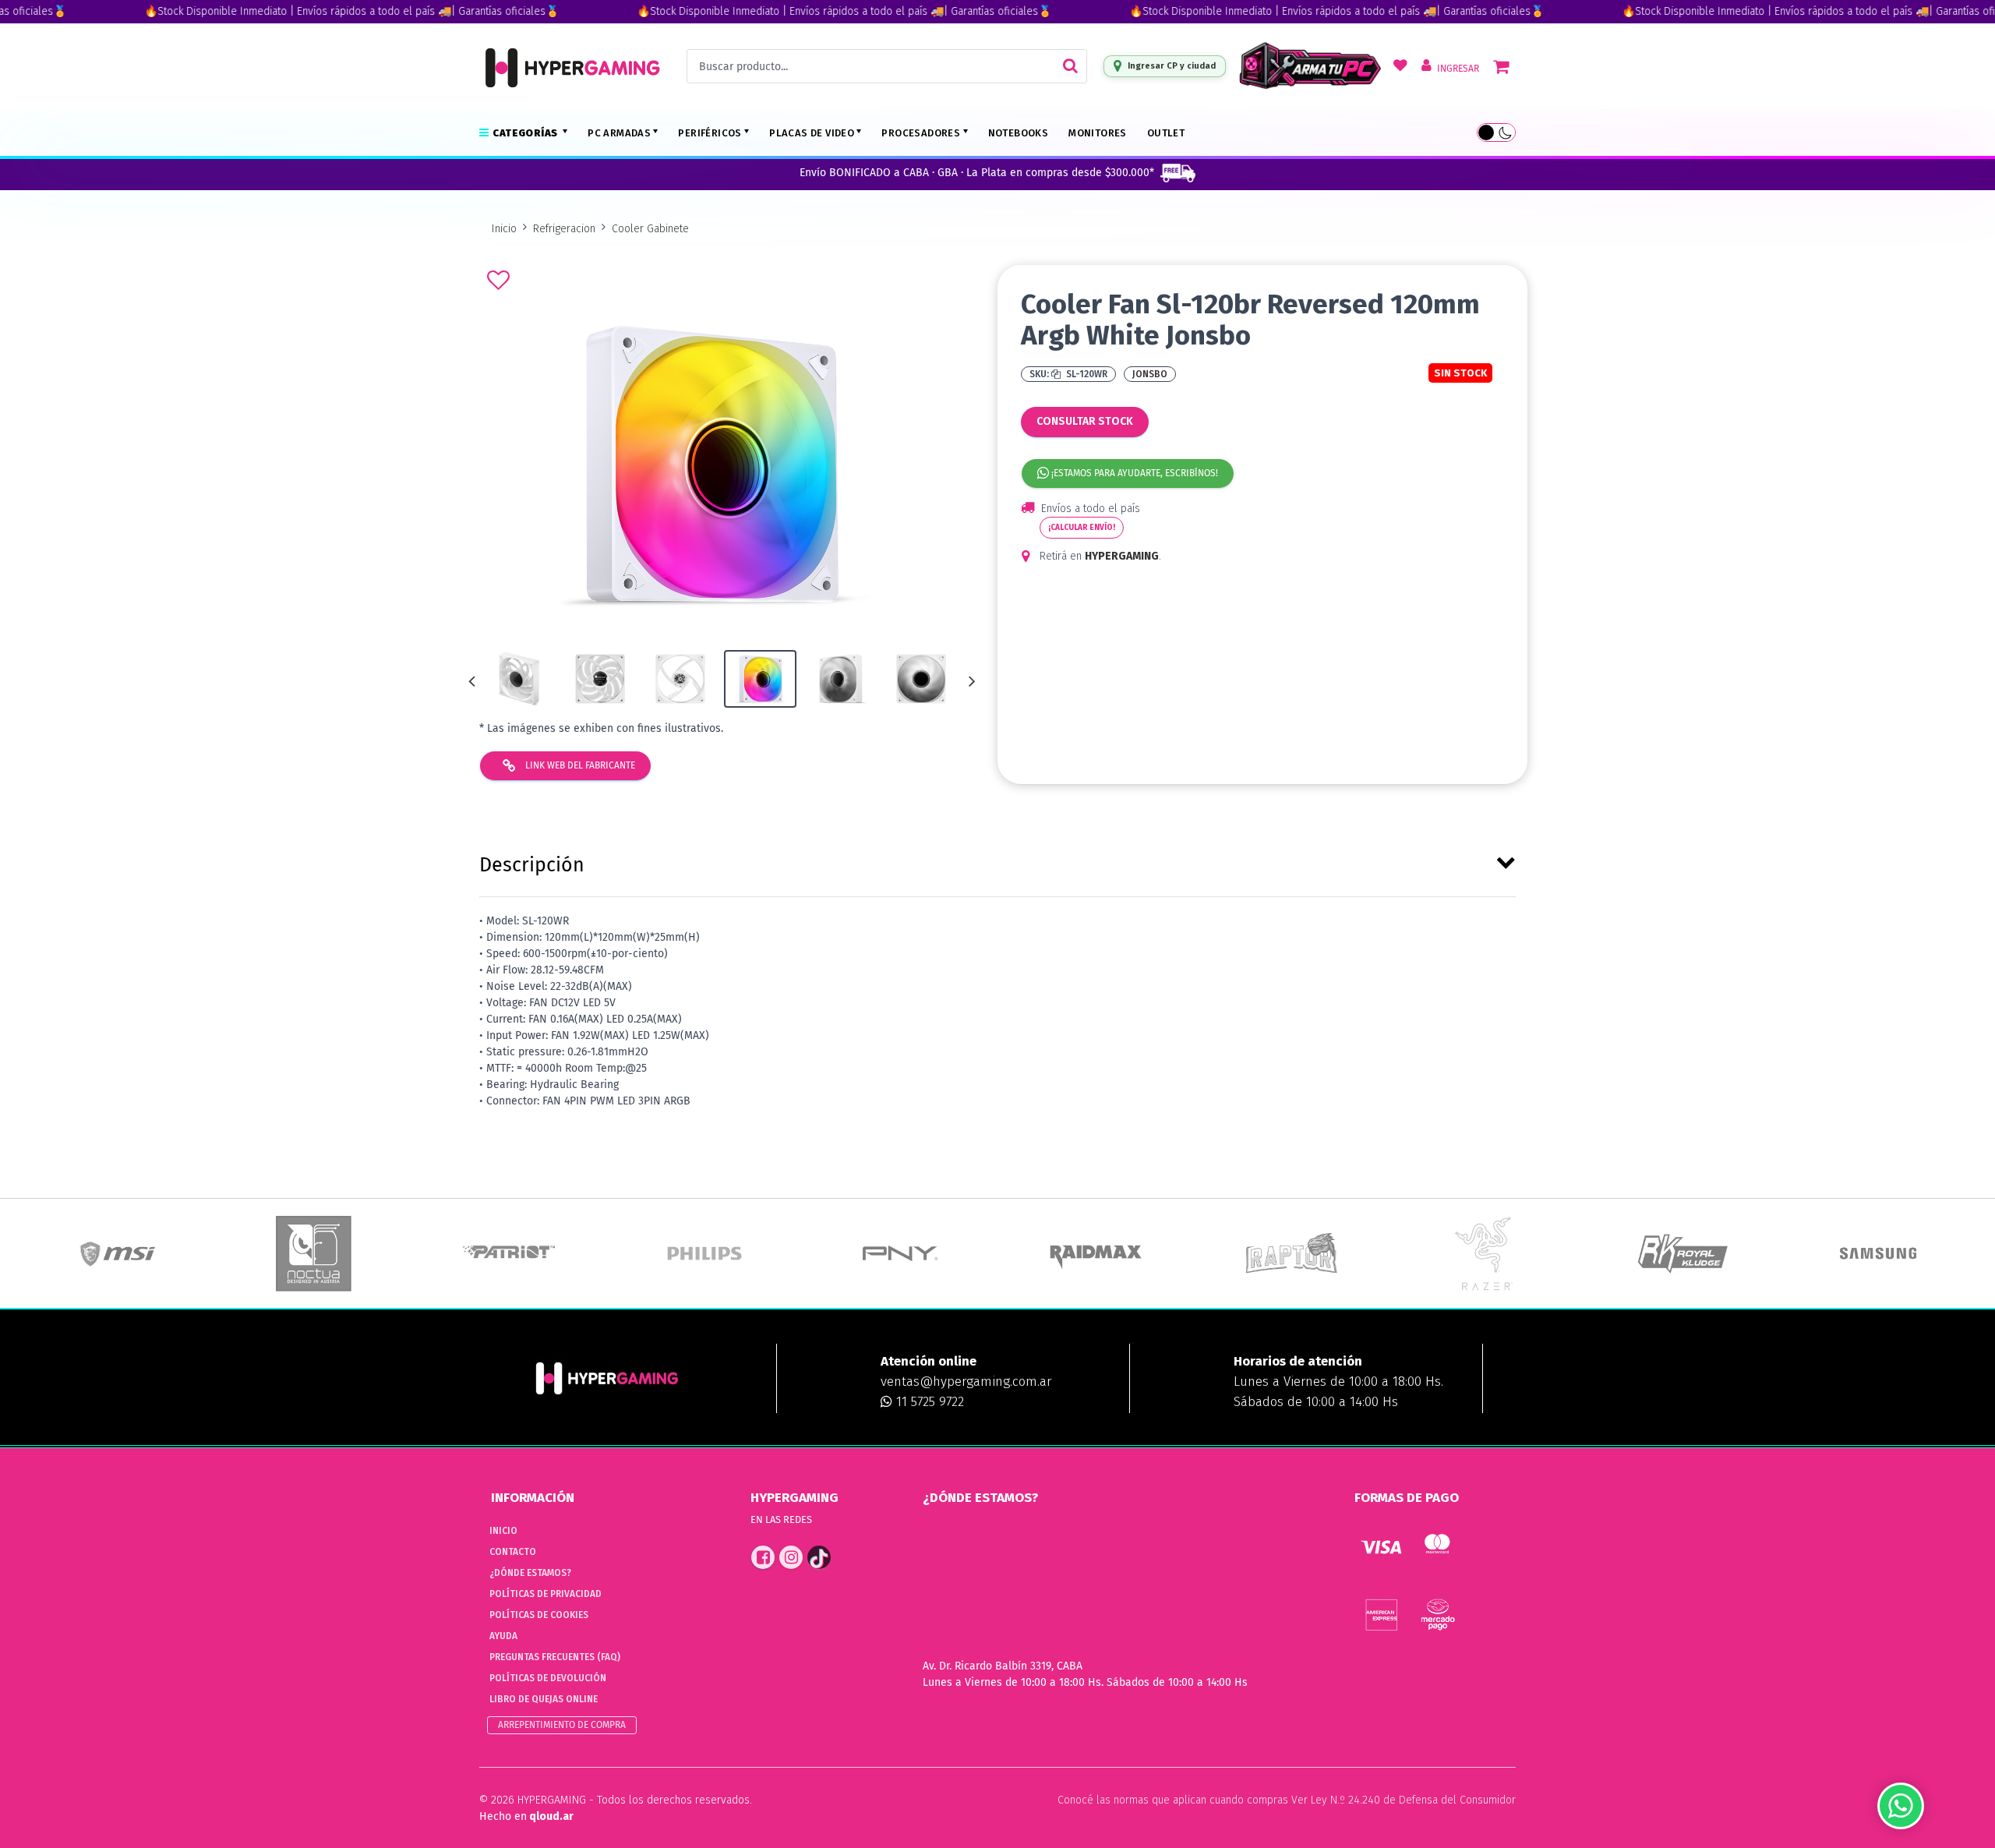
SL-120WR (1086, 374)
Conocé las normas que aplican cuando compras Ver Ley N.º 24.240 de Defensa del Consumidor (1287, 1800)
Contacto (513, 1552)
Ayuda (503, 1636)
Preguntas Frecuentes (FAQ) (555, 1657)
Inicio (504, 229)
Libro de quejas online (544, 1699)
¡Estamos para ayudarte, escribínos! (1133, 473)
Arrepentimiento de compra (562, 1725)
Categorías (526, 133)
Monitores (1098, 133)
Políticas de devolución (548, 1678)
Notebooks (1019, 133)
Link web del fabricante (579, 765)
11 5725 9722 (928, 1402)
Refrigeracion (564, 229)
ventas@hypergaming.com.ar (966, 1382)
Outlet (1166, 133)
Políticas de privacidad (546, 1594)
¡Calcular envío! (1082, 528)
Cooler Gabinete (650, 229)
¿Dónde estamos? (530, 1573)
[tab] (997, 862)
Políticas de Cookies (539, 1615)
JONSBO (1150, 374)
